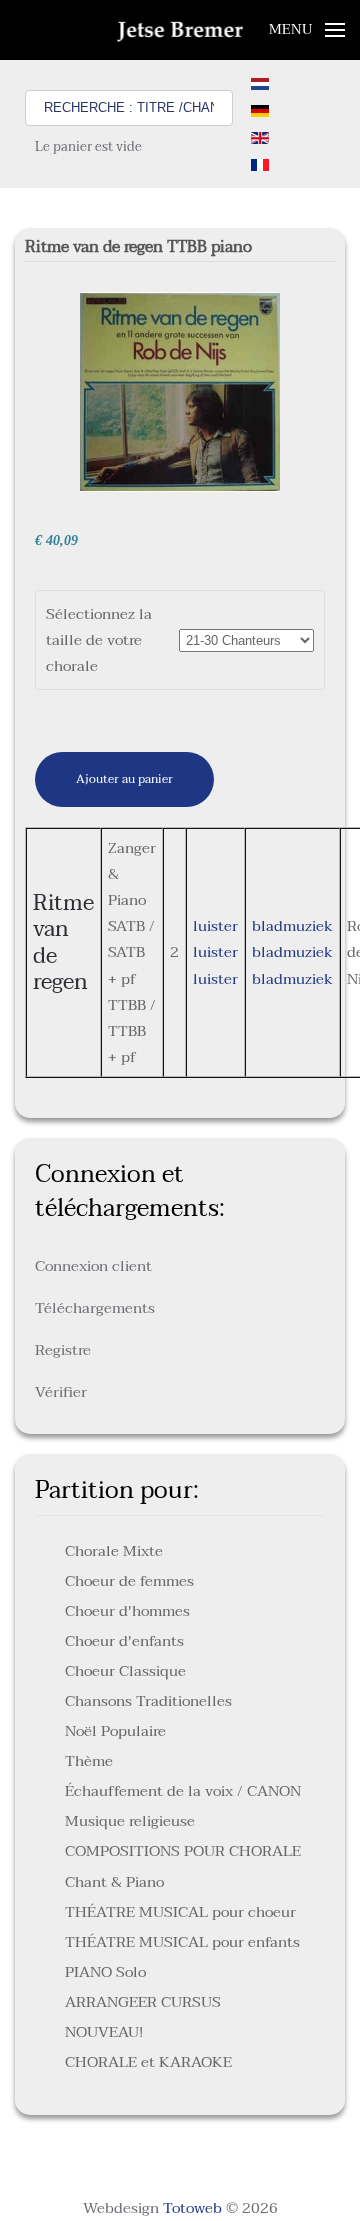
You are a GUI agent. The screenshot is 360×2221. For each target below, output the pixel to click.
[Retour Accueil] (180, 30)
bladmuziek (292, 926)
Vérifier (61, 1392)
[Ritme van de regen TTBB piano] (180, 391)
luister (215, 926)
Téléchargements (95, 1308)
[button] (307, 30)
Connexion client (93, 1266)
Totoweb (192, 2208)
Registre (63, 1350)
